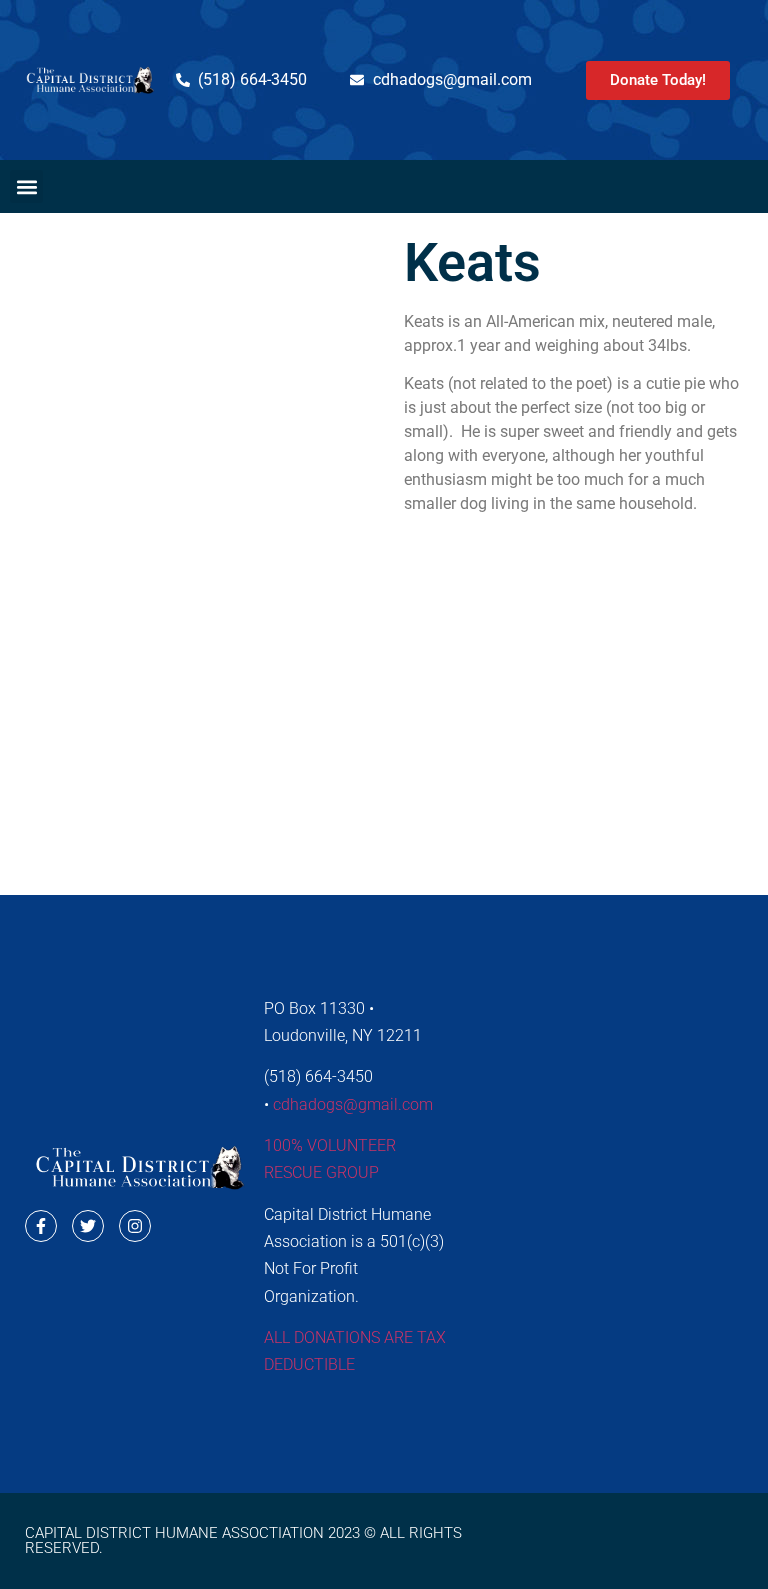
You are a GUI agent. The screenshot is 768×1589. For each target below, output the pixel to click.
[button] (26, 186)
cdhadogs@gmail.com (353, 1104)
